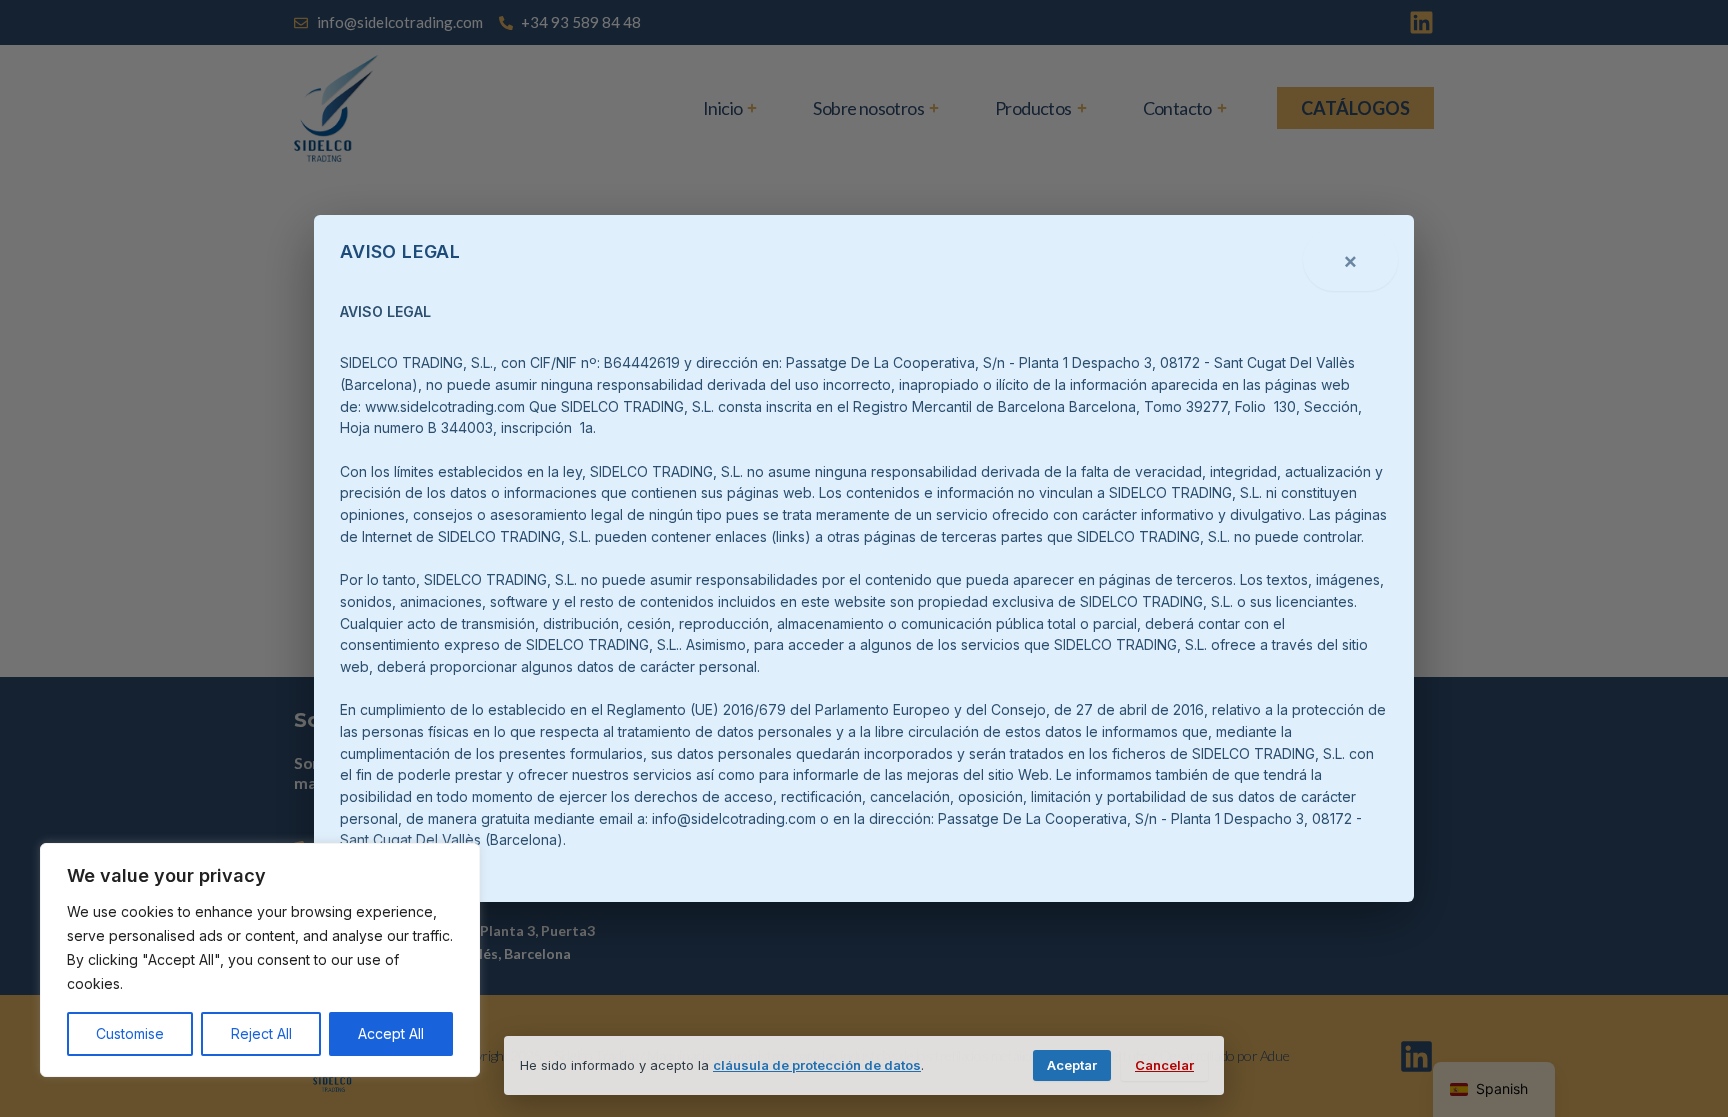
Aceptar (1072, 1065)
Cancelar (1164, 1065)
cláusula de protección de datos (817, 1065)
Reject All (261, 1033)
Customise (130, 1033)
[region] (260, 960)
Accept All (391, 1033)
